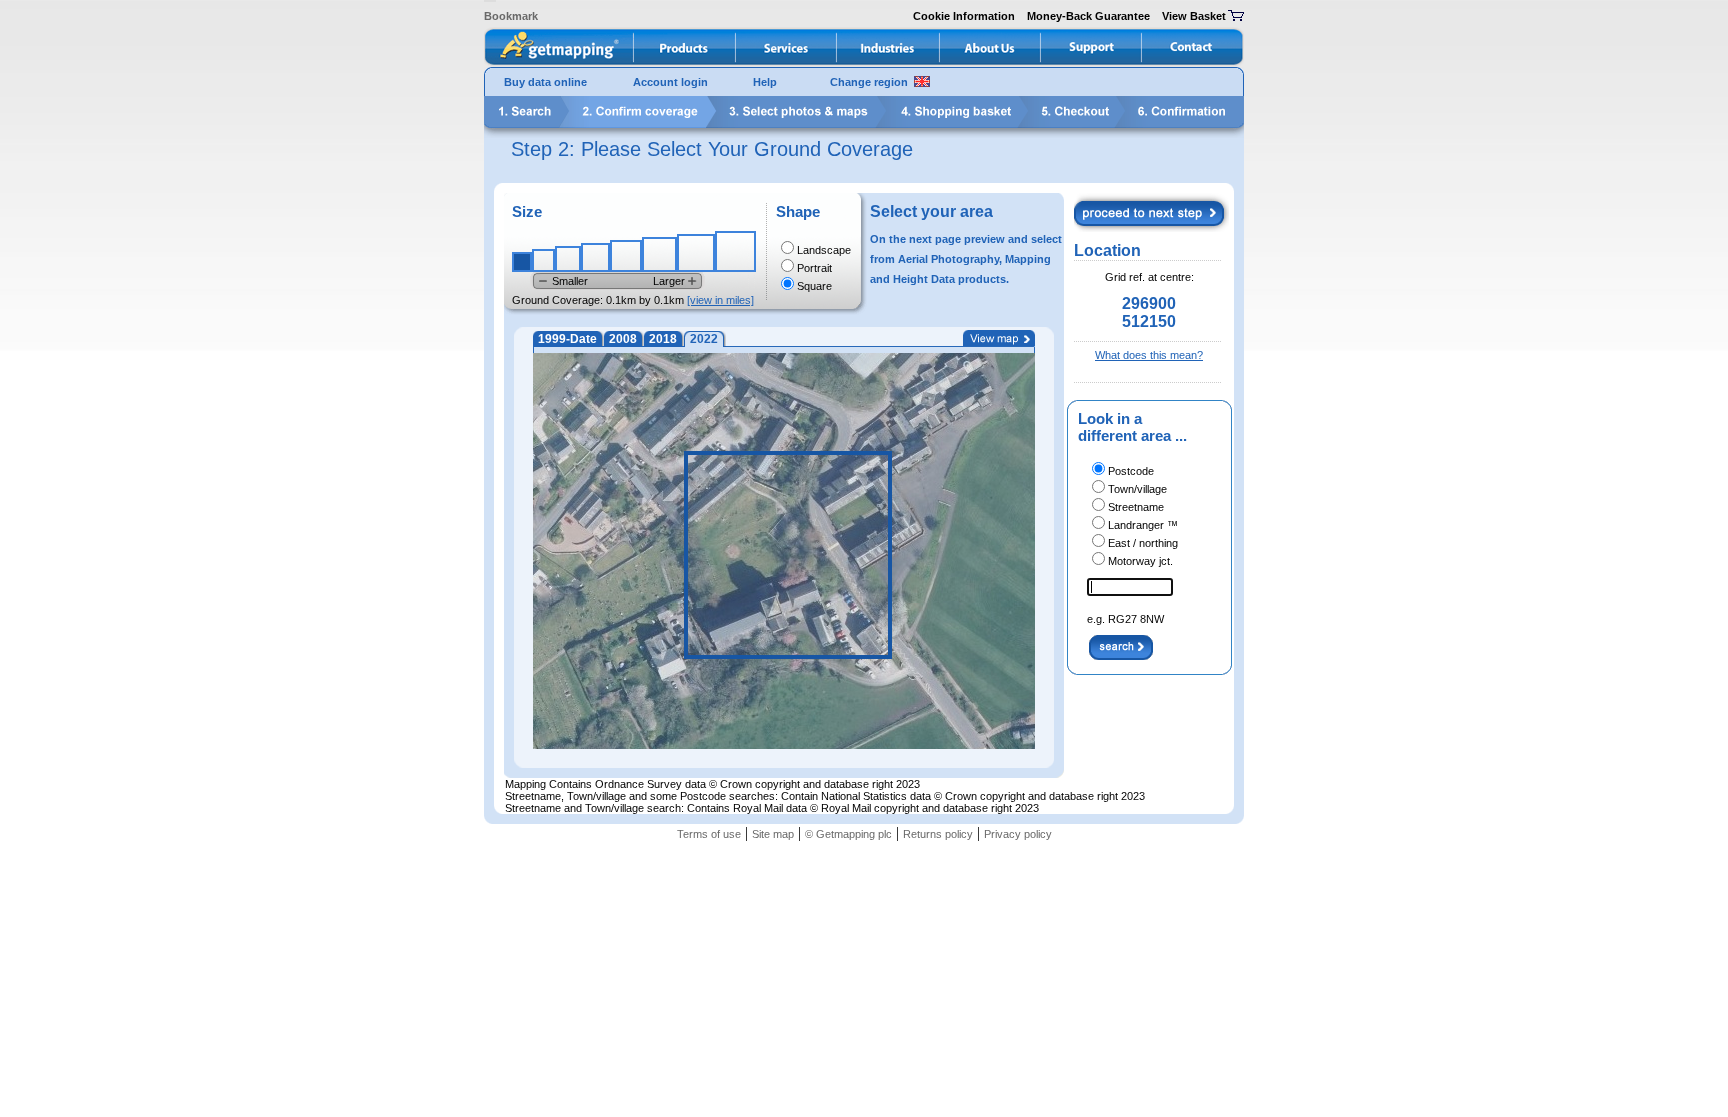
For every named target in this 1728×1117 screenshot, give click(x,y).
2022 (704, 339)
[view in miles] (720, 300)
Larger (669, 281)
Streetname (1136, 507)
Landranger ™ (1143, 525)
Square (814, 286)
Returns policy (938, 834)
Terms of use (709, 834)
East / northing (1143, 543)
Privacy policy (1018, 834)
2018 (663, 339)
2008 (623, 339)
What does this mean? (1149, 355)
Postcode (1131, 471)
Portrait (814, 268)
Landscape (824, 250)
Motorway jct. (1140, 561)
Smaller (570, 281)
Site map (773, 834)
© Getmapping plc (848, 834)
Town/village (1137, 489)
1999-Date (567, 339)
